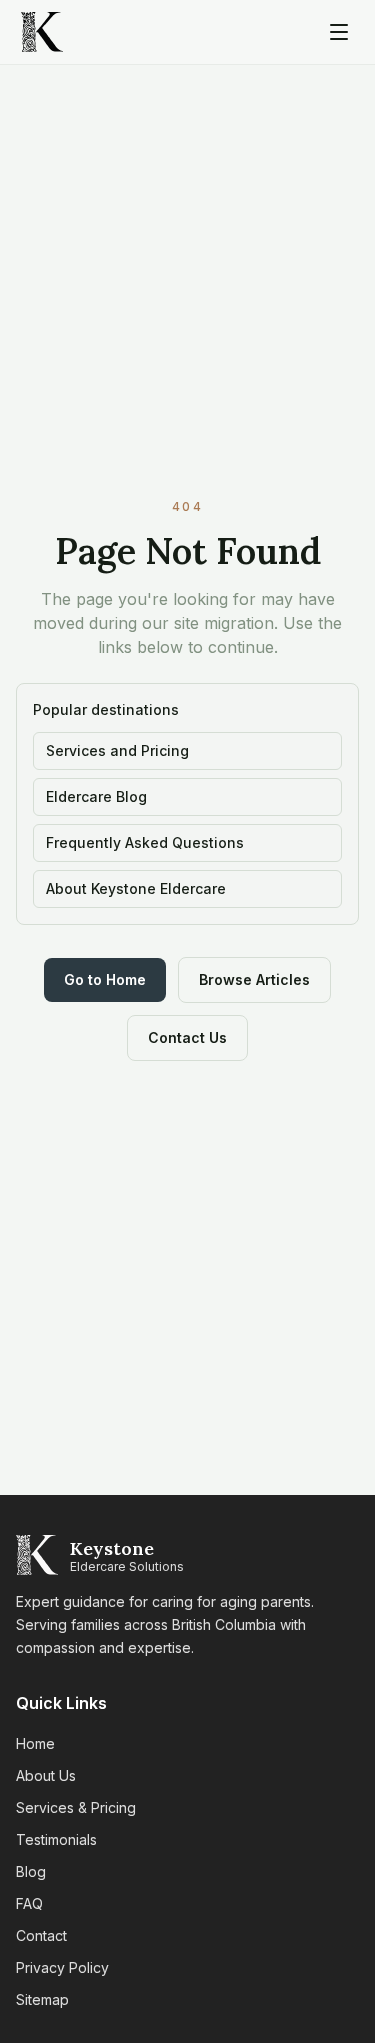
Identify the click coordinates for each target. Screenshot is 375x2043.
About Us (46, 1775)
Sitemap (42, 1999)
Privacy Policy (62, 1967)
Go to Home (105, 979)
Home (35, 1743)
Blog (31, 1871)
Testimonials (56, 1839)
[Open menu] (339, 32)
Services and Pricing (117, 750)
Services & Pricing (76, 1807)
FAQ (29, 1903)
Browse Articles (254, 979)
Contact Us (187, 1037)
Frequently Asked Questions (145, 842)
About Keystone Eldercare (136, 888)
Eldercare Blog (96, 796)
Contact (41, 1935)
